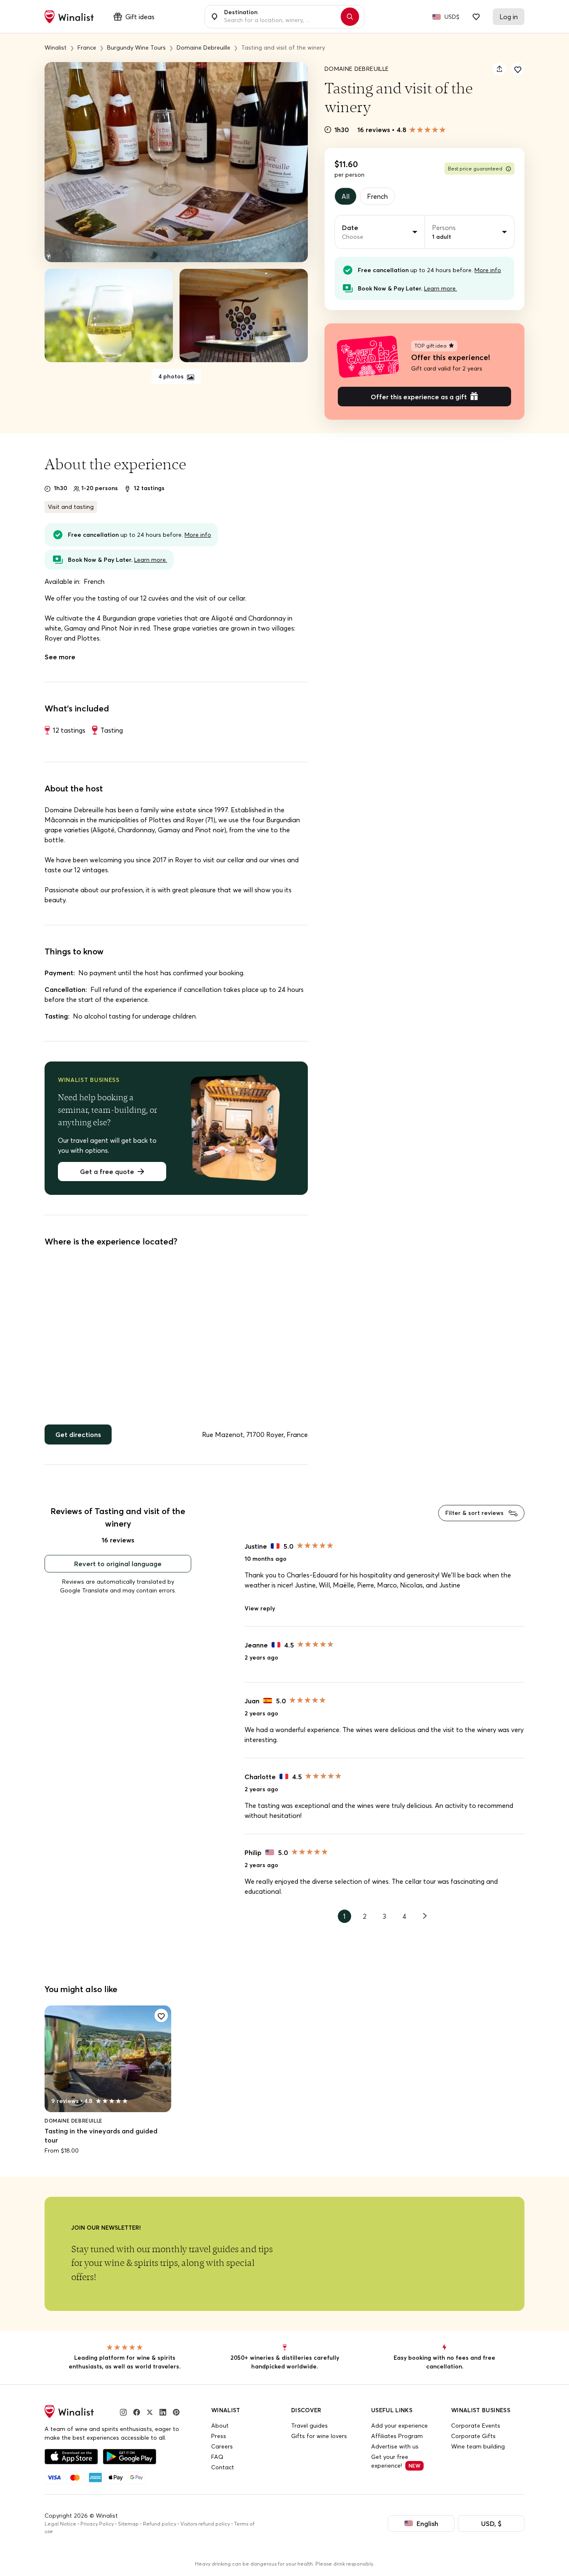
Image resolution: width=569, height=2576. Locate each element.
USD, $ (491, 2523)
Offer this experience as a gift (419, 397)
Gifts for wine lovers (319, 2436)
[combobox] (280, 17)
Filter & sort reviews (475, 1513)
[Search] (350, 17)
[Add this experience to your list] (518, 69)
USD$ (452, 17)
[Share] (499, 69)
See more (60, 657)
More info (488, 270)
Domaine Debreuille (357, 69)
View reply (260, 1608)
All (346, 196)
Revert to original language (118, 1564)
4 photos (172, 376)
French (377, 196)
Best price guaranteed (475, 169)
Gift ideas (140, 17)
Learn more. (440, 288)
